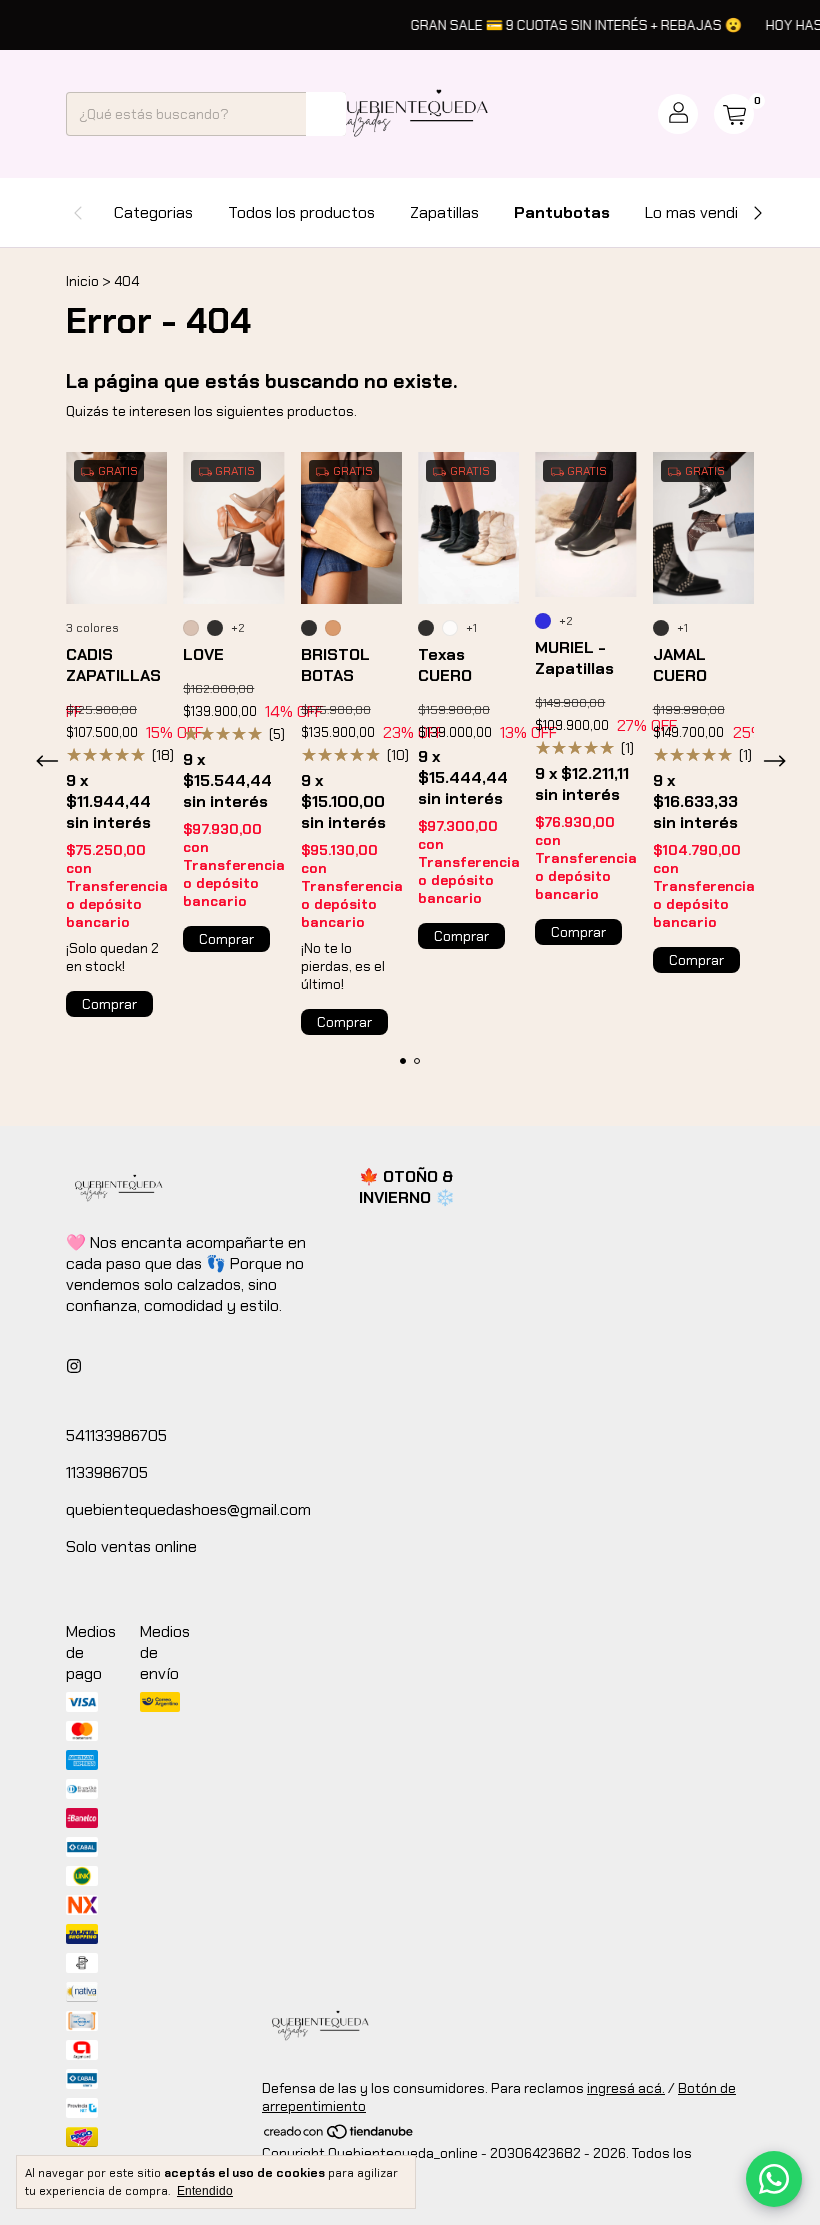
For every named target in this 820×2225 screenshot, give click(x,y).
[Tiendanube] (339, 2135)
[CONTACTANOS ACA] (774, 2179)
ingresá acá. (626, 2088)
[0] (734, 114)
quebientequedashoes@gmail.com (188, 1509)
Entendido (205, 2191)
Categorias (153, 212)
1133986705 (107, 1472)
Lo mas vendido (700, 212)
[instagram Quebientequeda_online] (74, 1366)
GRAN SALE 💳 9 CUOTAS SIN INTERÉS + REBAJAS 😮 (559, 25)
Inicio (82, 281)
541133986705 (116, 1435)
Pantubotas (562, 212)
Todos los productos (301, 212)
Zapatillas (444, 212)
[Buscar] (326, 114)
